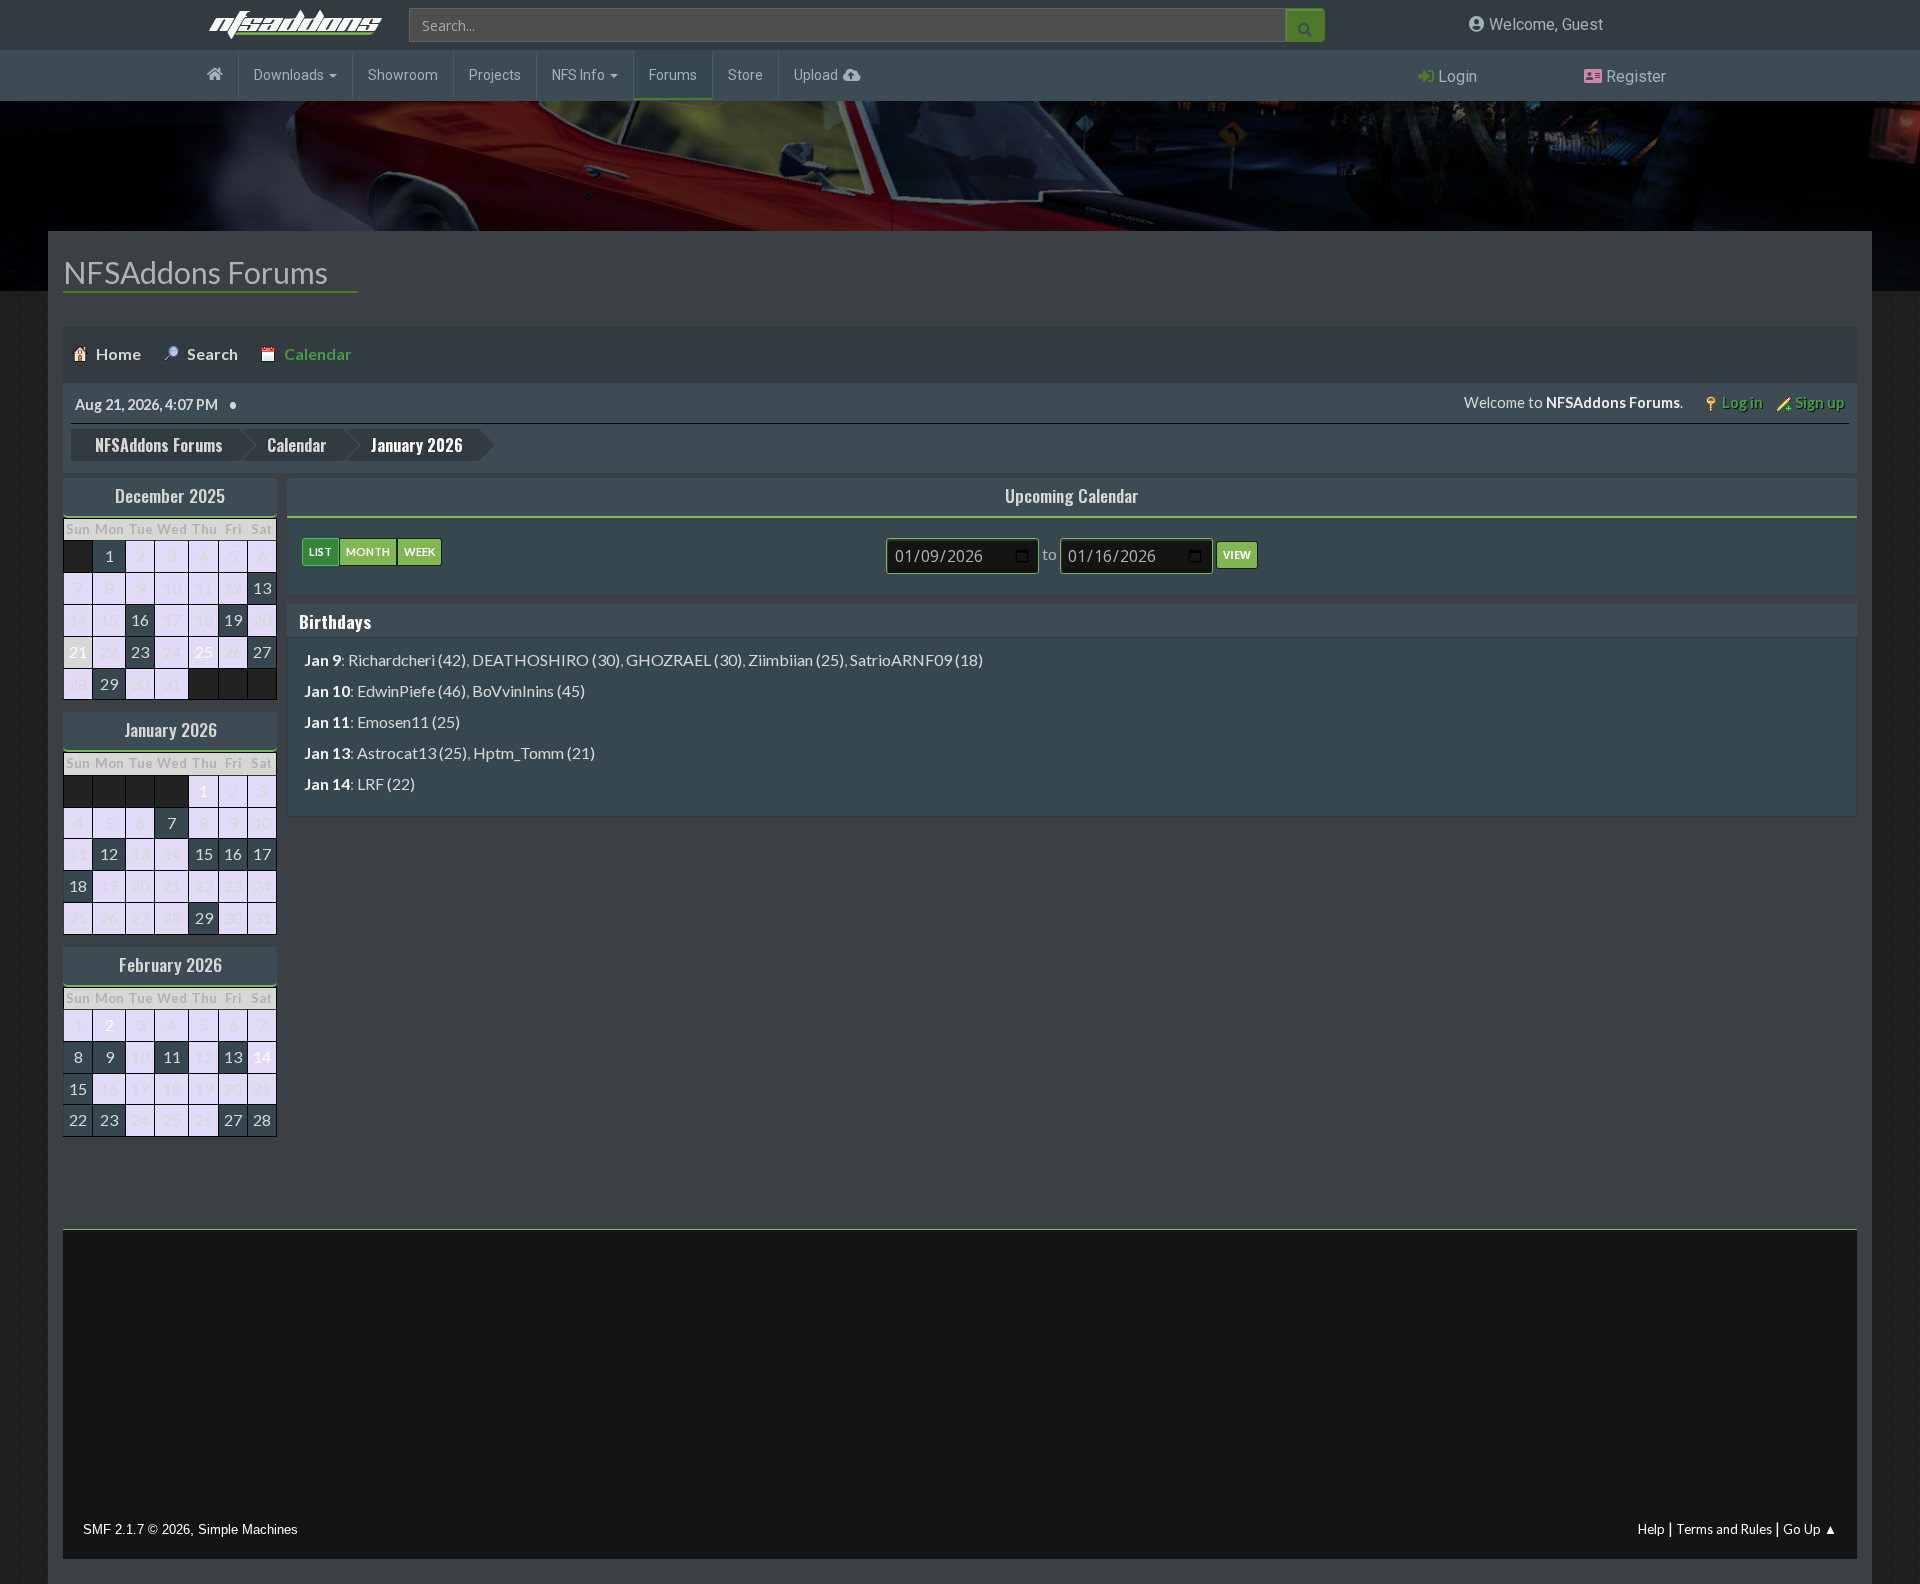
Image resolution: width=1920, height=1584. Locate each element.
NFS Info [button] (580, 75)
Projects (495, 75)
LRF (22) (386, 783)
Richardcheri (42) (407, 659)
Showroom (403, 75)
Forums (673, 75)
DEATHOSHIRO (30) (546, 659)
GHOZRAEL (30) (684, 659)
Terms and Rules (1724, 1529)
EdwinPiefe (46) (411, 690)
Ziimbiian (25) (796, 659)
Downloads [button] (290, 75)
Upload (816, 75)
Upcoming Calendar (1072, 495)
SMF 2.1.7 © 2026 (136, 1529)
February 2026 (170, 964)
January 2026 (170, 729)
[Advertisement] (960, 1380)
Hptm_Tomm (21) (534, 752)
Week (419, 551)
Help (1651, 1529)
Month (368, 551)
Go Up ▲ (1810, 1529)
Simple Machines (248, 1529)
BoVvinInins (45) (528, 690)
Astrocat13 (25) (412, 752)
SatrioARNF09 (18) (916, 659)
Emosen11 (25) (408, 721)
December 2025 (170, 495)
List (320, 551)
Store (745, 75)
